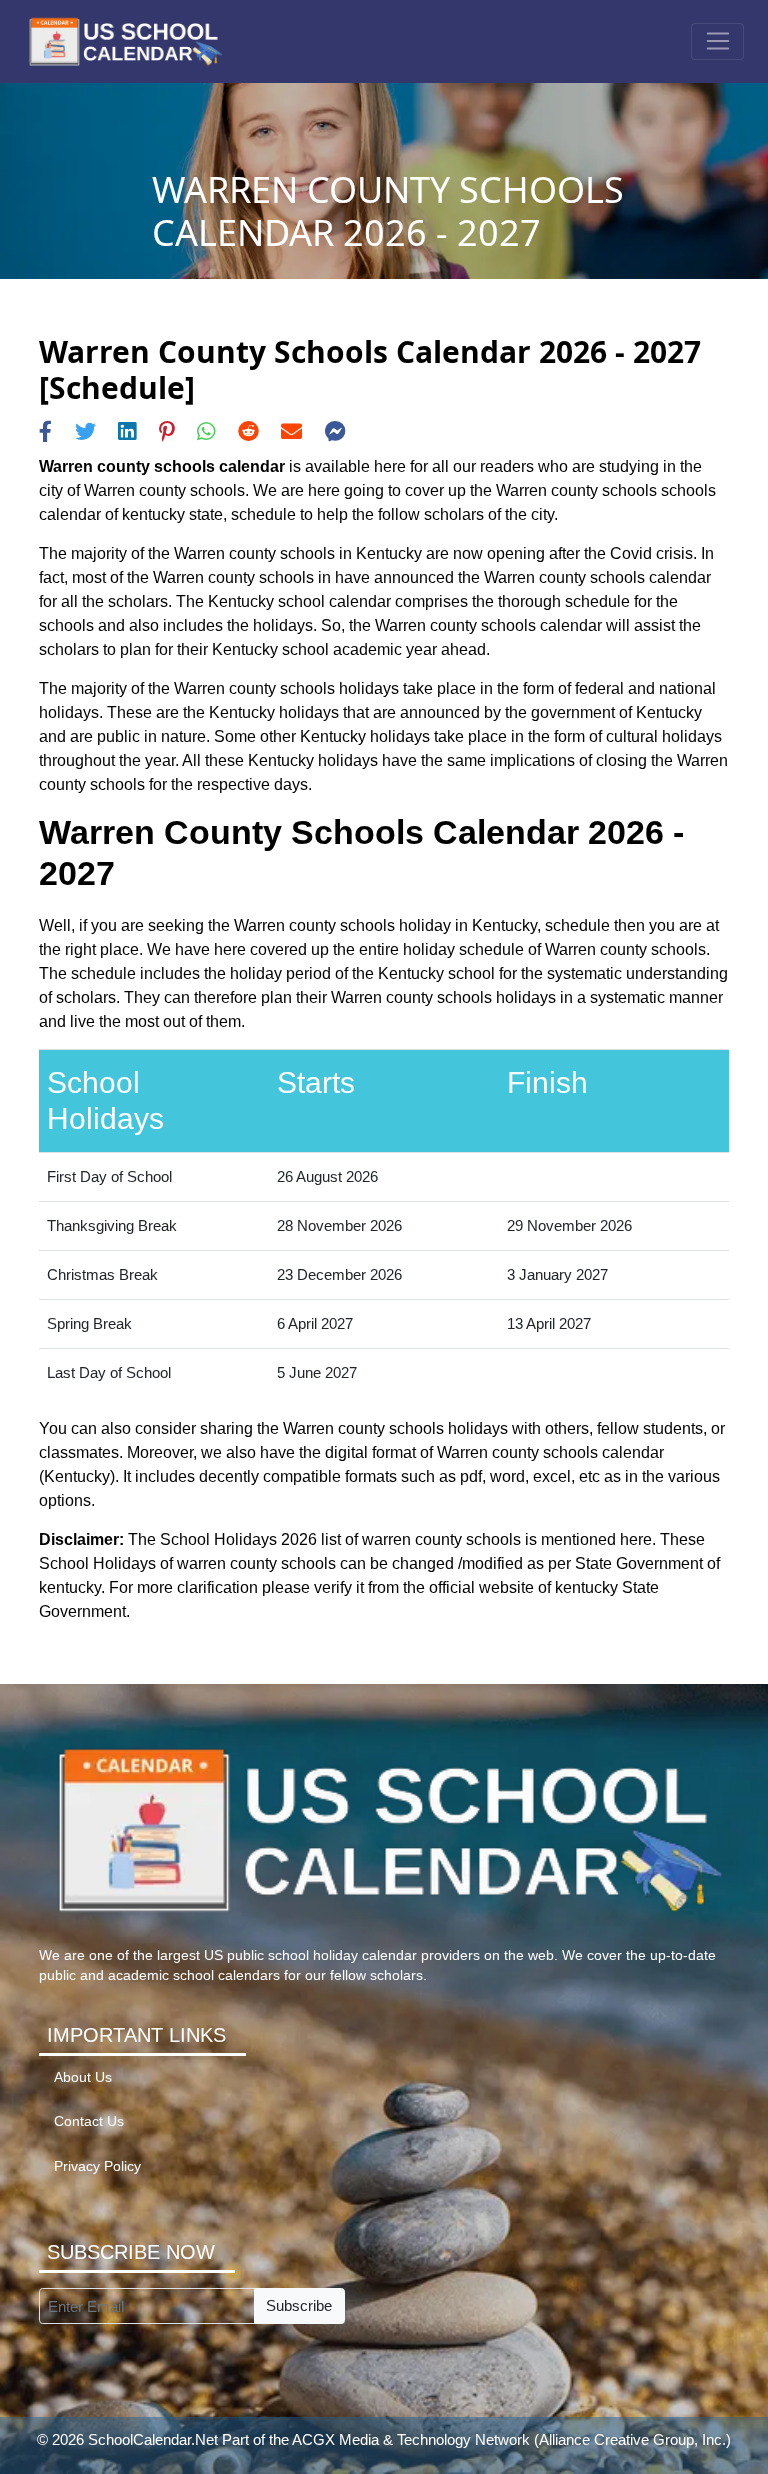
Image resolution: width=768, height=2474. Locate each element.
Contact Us (89, 2121)
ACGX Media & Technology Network (411, 2439)
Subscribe (299, 2305)
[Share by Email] (291, 431)
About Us (83, 2077)
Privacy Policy (97, 2166)
